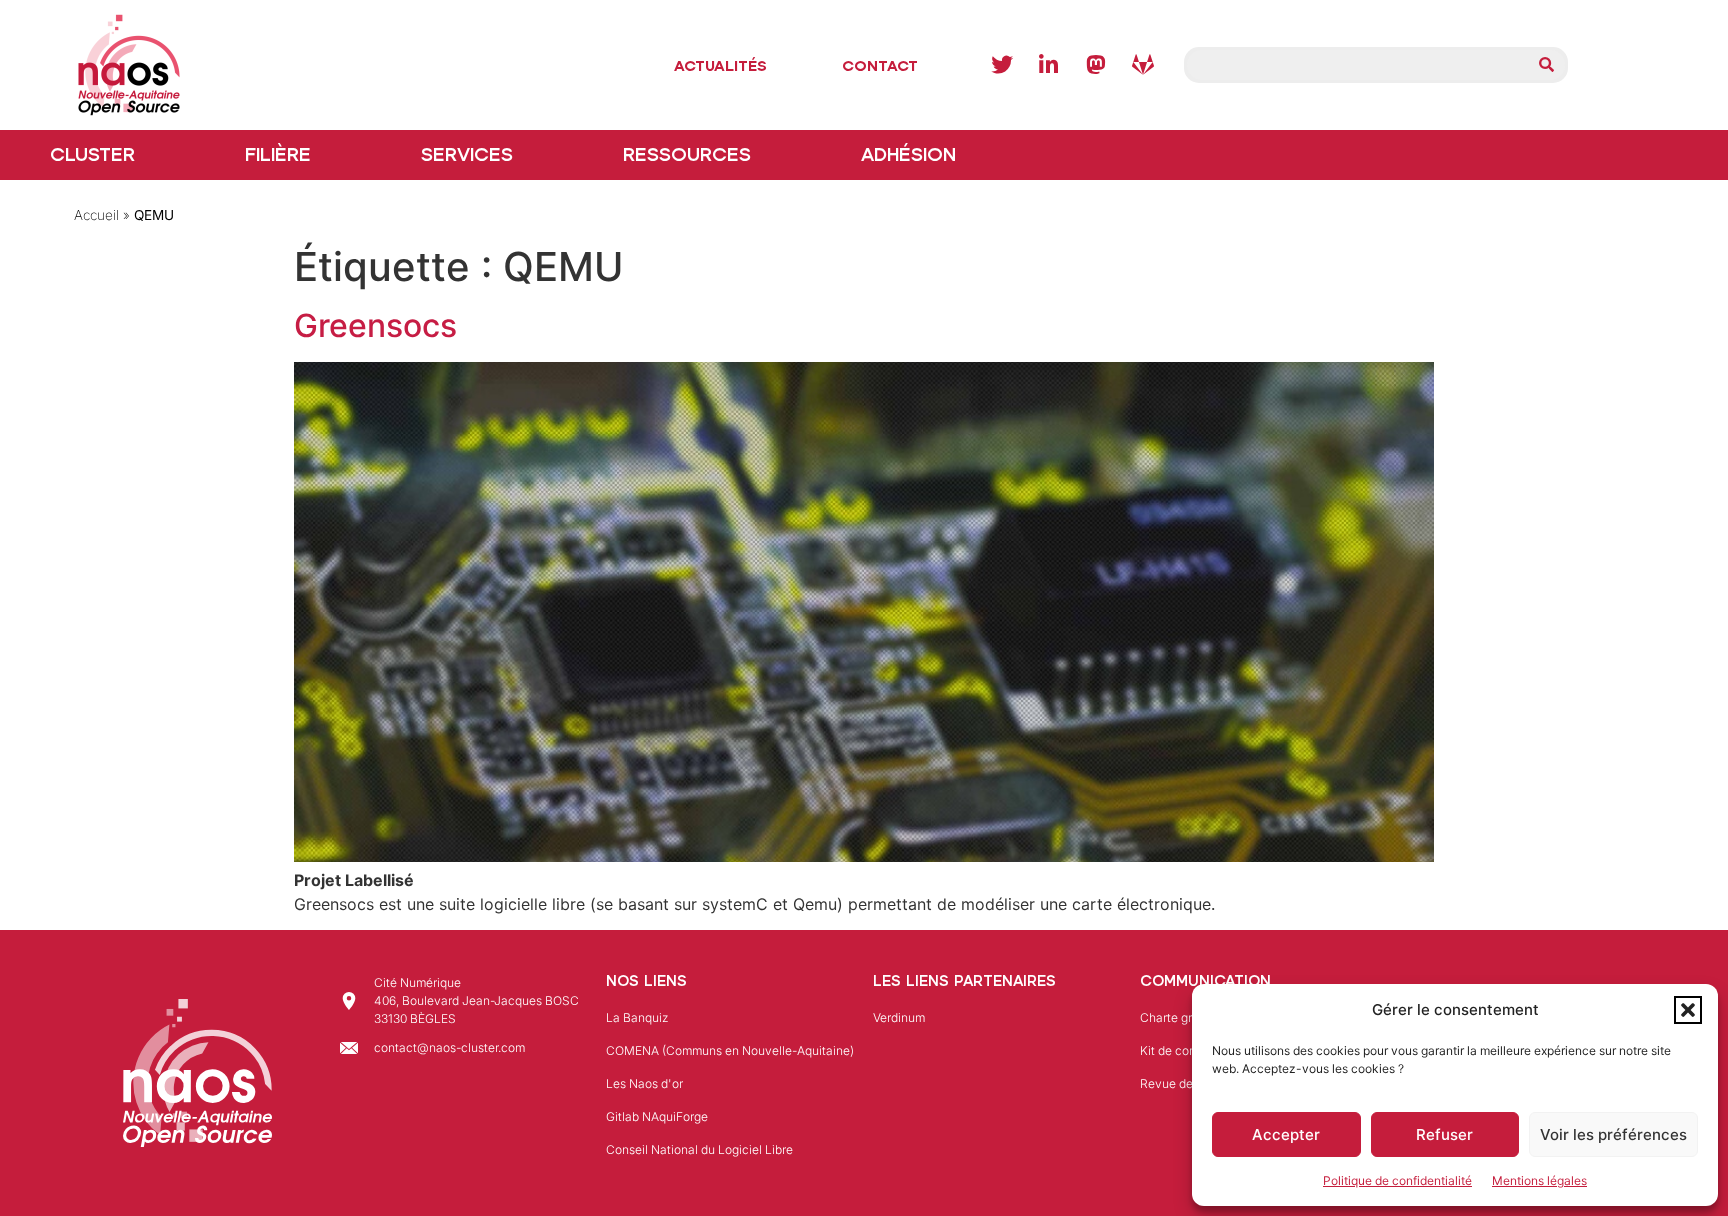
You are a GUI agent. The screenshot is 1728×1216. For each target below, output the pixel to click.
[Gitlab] (1143, 65)
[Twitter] (1002, 65)
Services (467, 155)
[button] (1688, 1010)
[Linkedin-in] (1049, 65)
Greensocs (375, 325)
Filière (278, 155)
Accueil (96, 215)
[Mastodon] (1096, 65)
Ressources (687, 155)
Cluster (92, 155)
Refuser (1444, 1134)
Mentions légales (1539, 1180)
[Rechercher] (1547, 65)
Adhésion (908, 155)
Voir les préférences (1613, 1134)
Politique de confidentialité (1397, 1180)
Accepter (1286, 1134)
